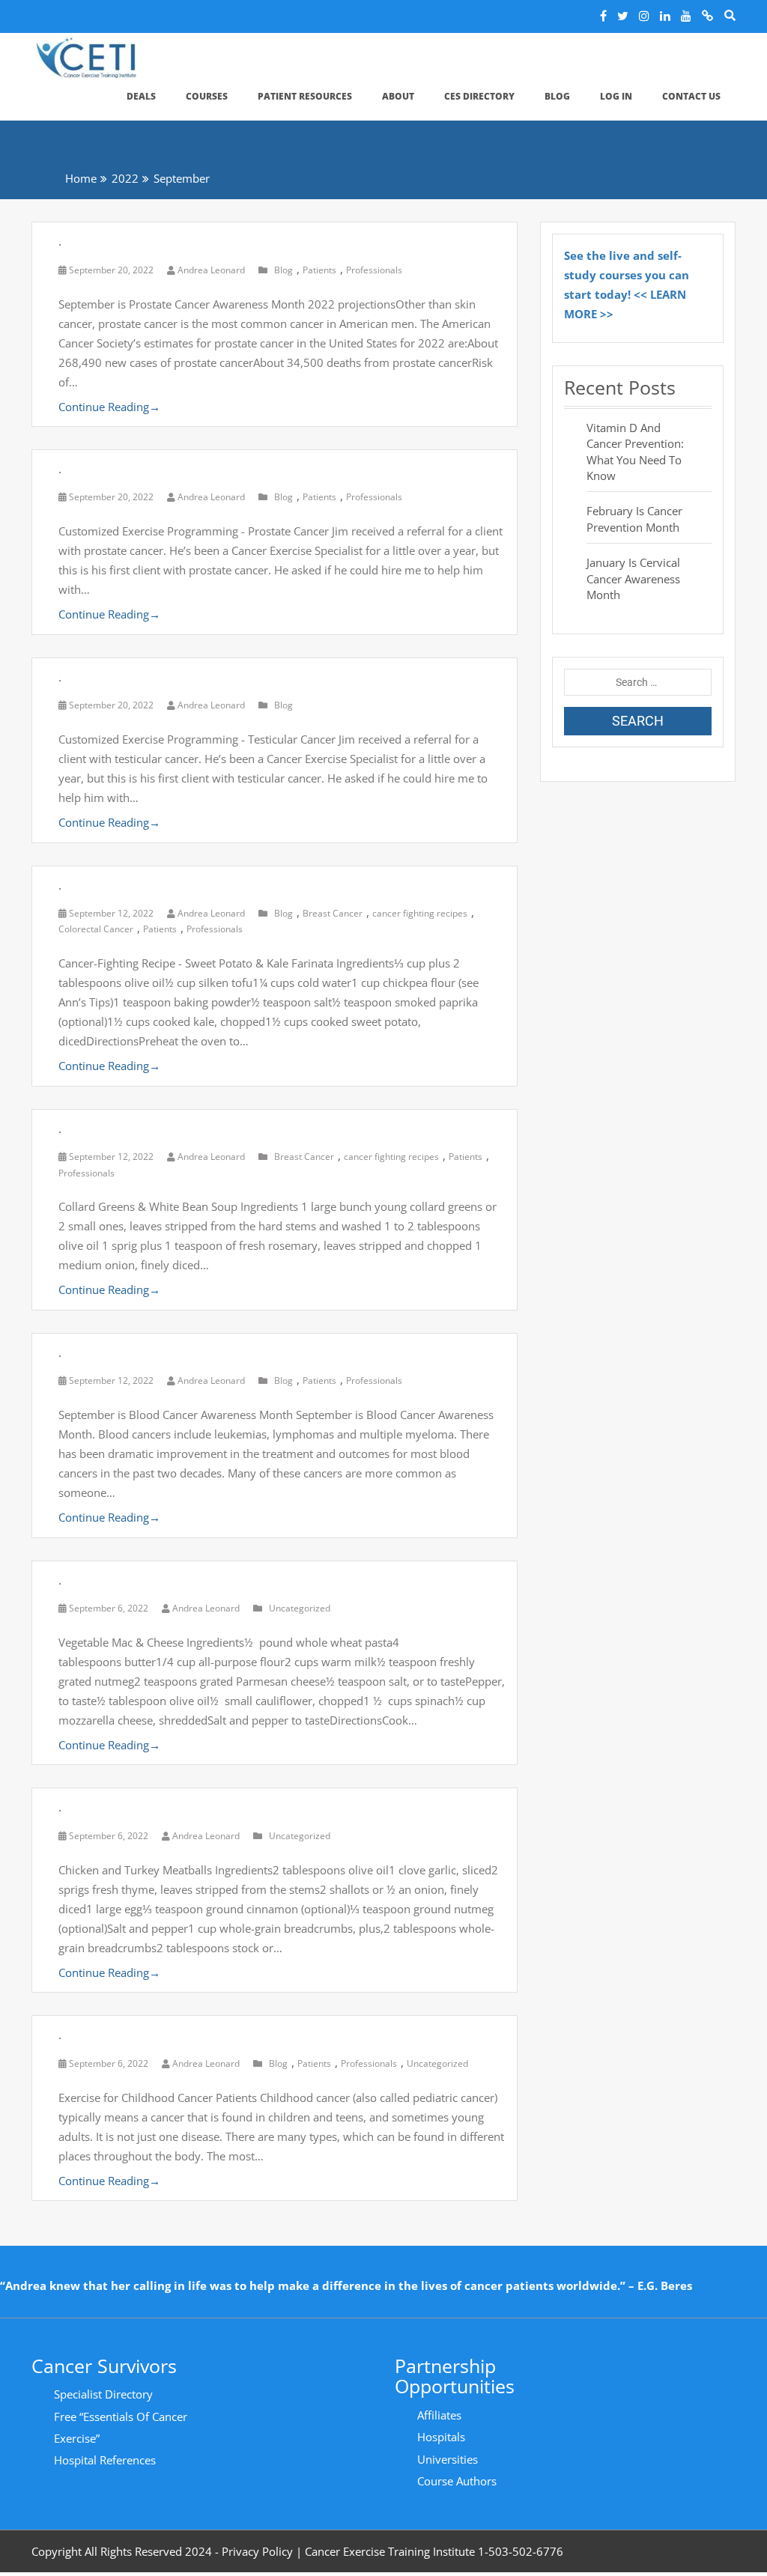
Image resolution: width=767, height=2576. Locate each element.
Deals (141, 96)
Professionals (374, 270)
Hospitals (441, 2437)
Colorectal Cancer (96, 929)
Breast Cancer (333, 913)
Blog (557, 96)
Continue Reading (109, 407)
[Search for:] (638, 682)
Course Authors (457, 2481)
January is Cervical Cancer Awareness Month (633, 578)
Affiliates (439, 2415)
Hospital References (105, 2460)
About (398, 96)
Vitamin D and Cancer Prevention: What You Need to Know (635, 452)
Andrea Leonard (211, 270)
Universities (448, 2459)
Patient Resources (305, 96)
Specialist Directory (103, 2394)
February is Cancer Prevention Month (634, 519)
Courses (207, 96)
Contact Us (691, 96)
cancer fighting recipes (420, 913)
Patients (319, 270)
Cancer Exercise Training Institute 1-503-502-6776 (434, 2551)
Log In (616, 96)
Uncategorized (300, 1608)
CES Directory (479, 96)
